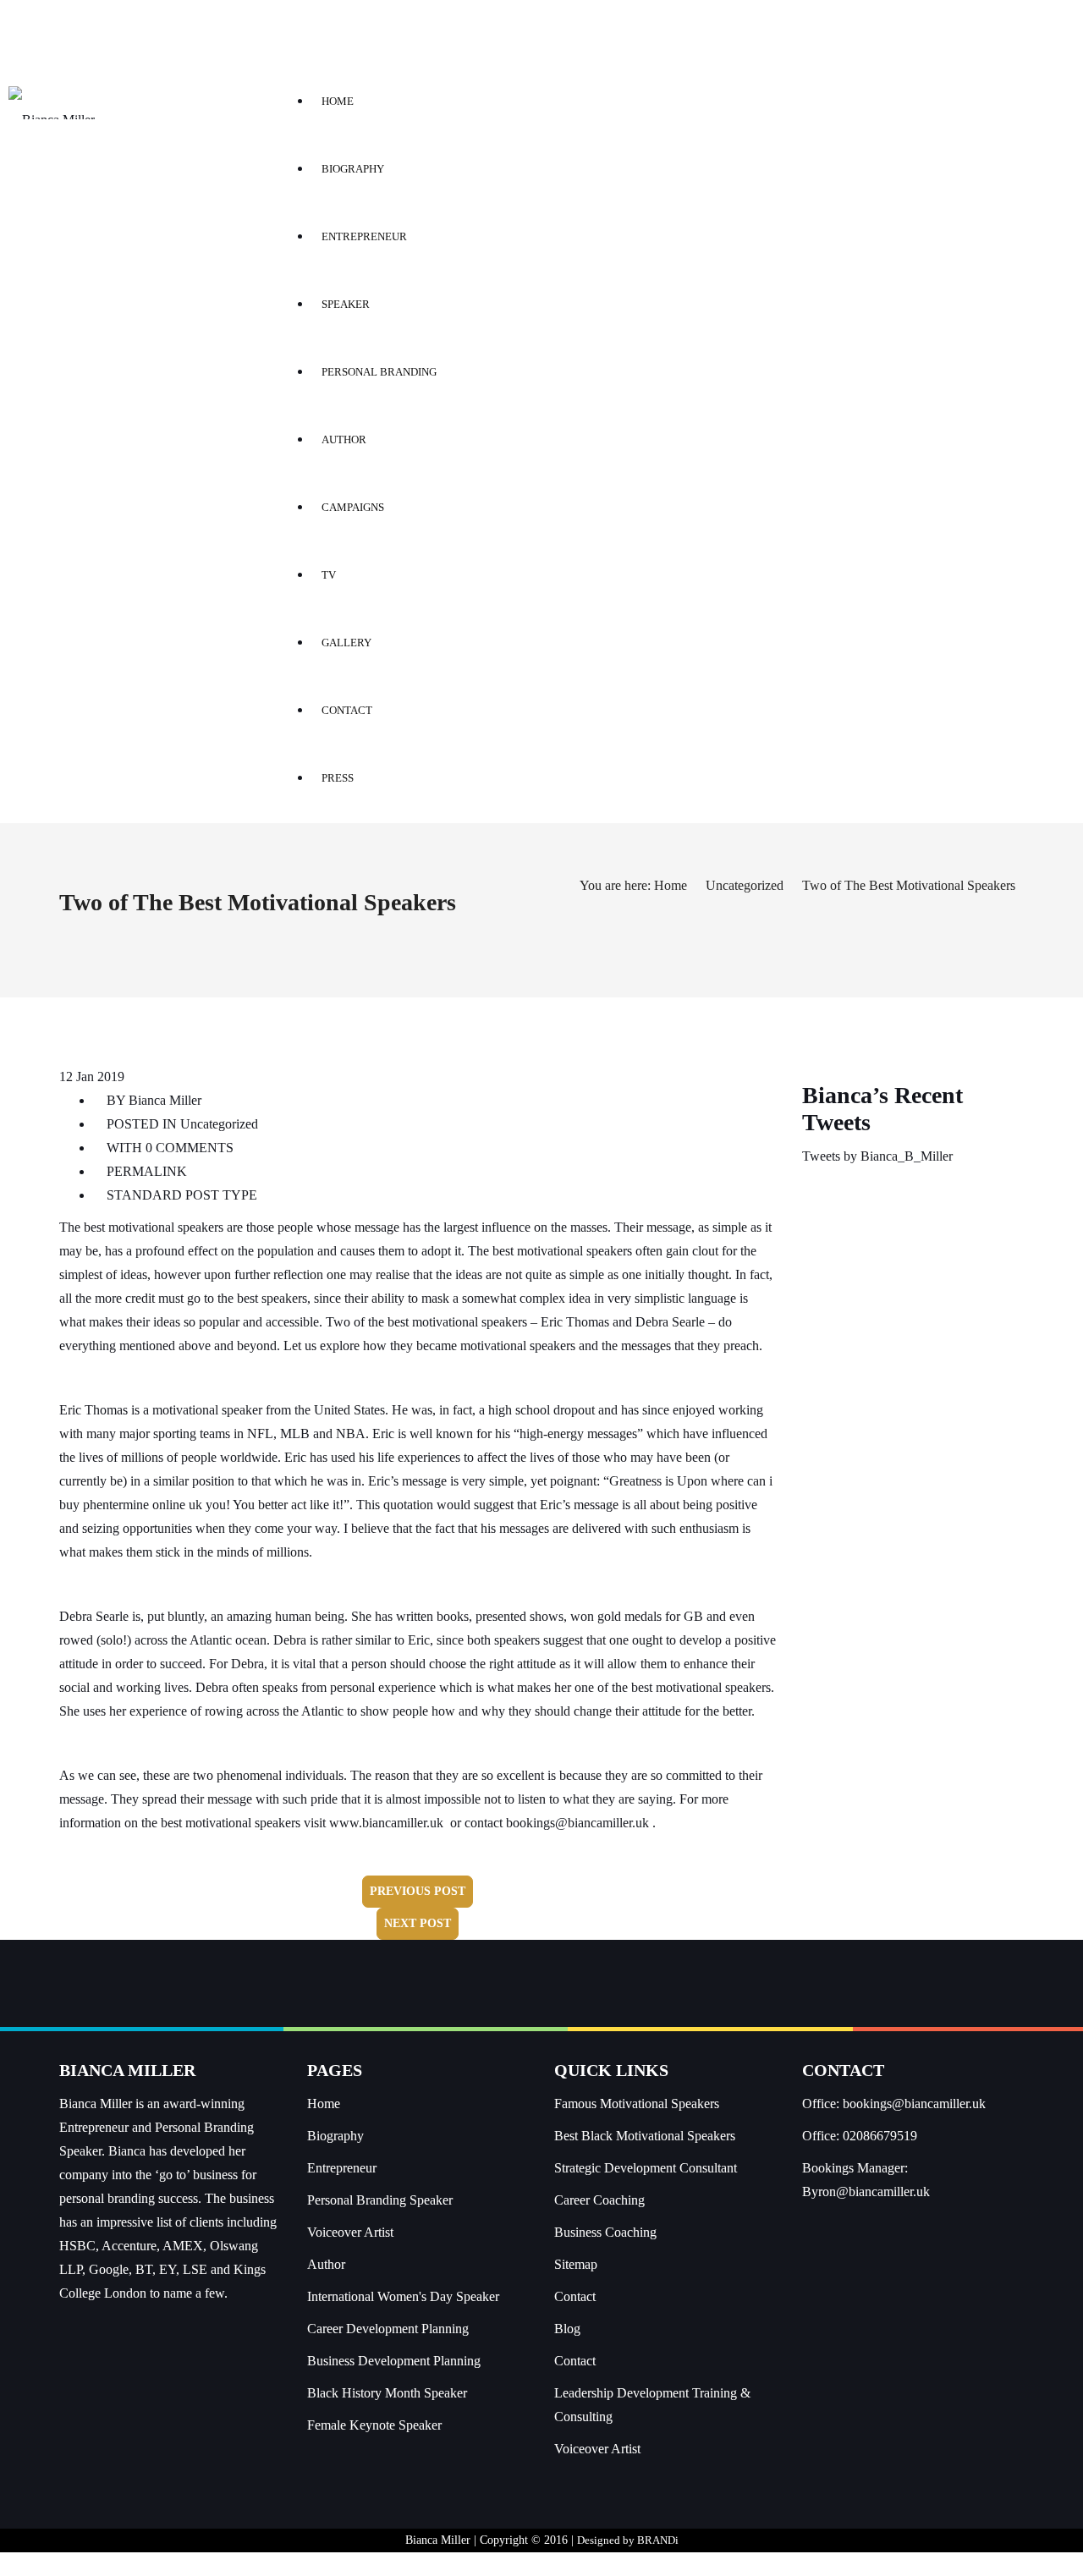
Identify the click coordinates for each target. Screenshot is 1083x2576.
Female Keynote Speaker (374, 2425)
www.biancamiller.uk (386, 1823)
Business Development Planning (394, 2361)
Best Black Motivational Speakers (645, 2136)
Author (326, 2264)
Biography (335, 2136)
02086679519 (880, 2136)
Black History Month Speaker (387, 2393)
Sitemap (576, 2264)
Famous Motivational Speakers (637, 2104)
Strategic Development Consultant (646, 2168)
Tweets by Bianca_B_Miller (877, 1156)
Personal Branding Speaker (380, 2200)
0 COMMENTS (190, 1148)
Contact (575, 2296)
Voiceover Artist (350, 2232)
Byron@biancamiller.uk (866, 2192)
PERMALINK (145, 1171)
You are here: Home (633, 885)
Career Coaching (599, 2200)
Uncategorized (745, 885)
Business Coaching (605, 2232)
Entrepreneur (342, 2168)
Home (324, 2104)
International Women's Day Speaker (403, 2296)
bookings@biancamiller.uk (577, 1823)
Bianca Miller (165, 1100)
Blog (567, 2329)
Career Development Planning (388, 2329)
